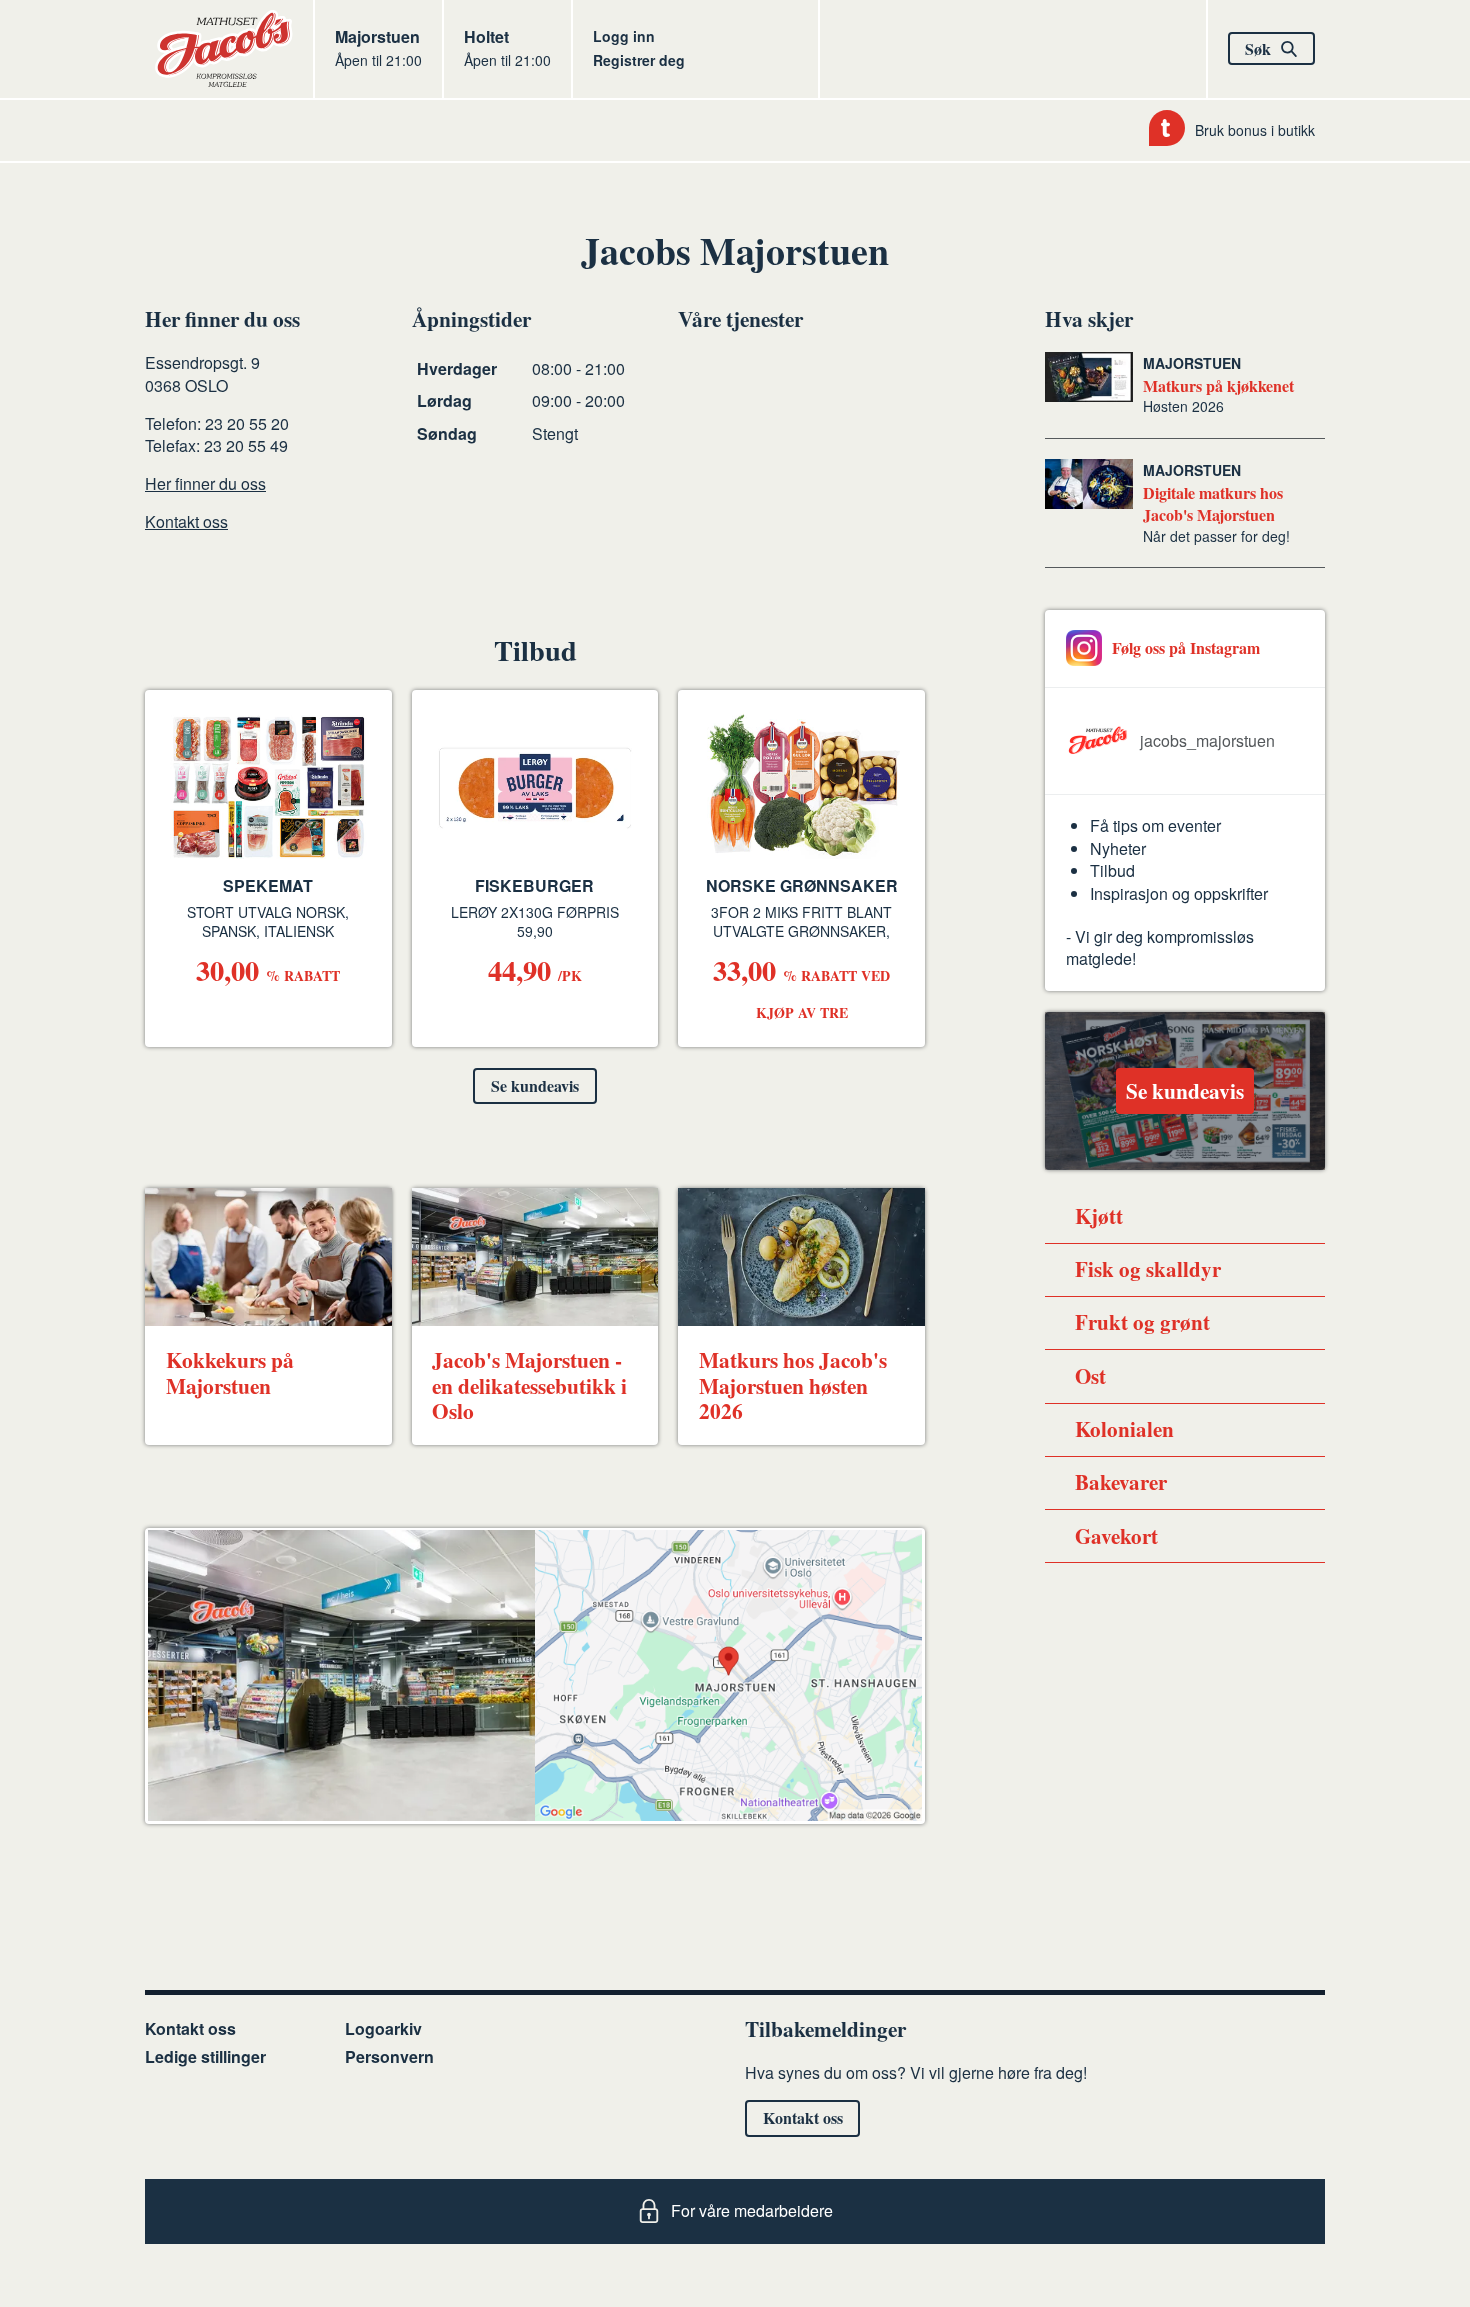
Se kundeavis (535, 1085)
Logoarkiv (383, 2028)
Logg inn (624, 36)
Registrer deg (639, 60)
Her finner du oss (205, 483)
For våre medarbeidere (752, 2210)
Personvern (389, 2056)
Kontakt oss (186, 521)
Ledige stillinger (205, 2056)
